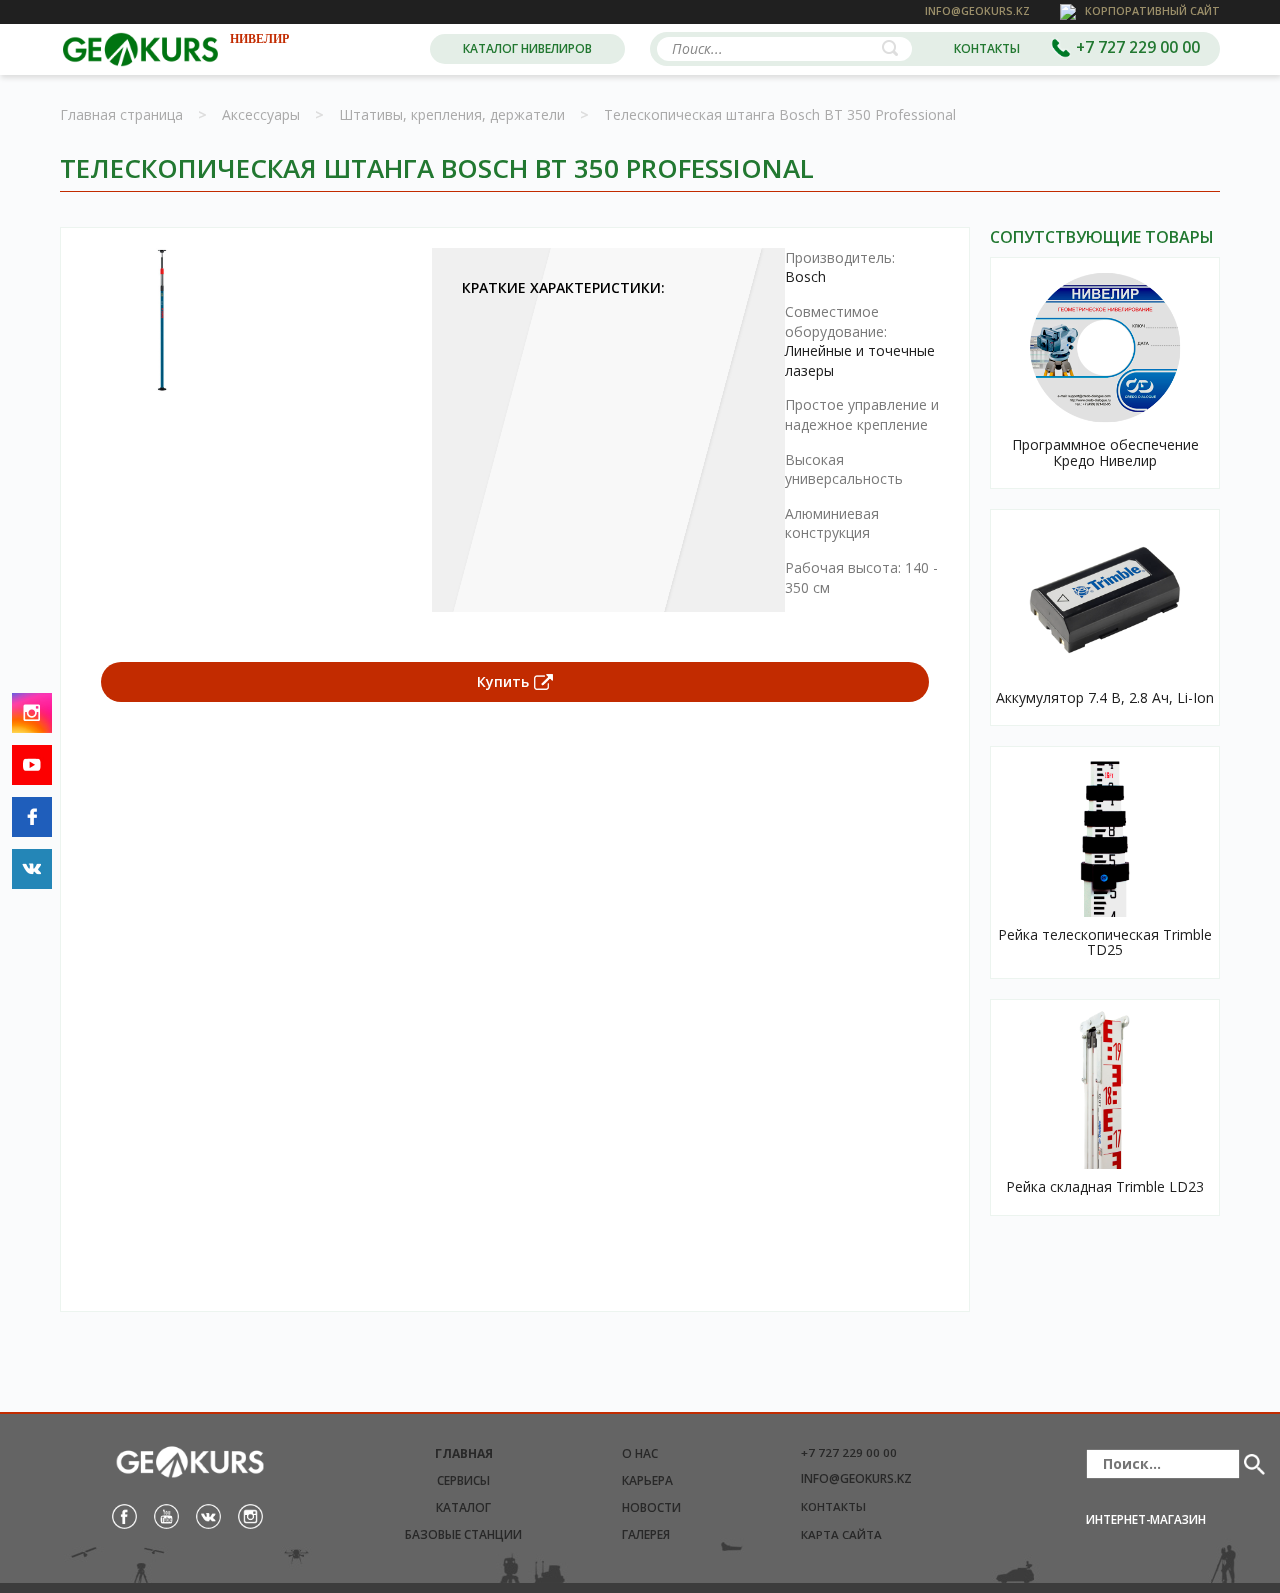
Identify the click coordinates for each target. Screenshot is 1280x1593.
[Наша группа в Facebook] (124, 1515)
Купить (503, 681)
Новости (651, 1507)
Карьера (647, 1480)
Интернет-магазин (1146, 1519)
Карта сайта (841, 1534)
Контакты (987, 48)
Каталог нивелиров (527, 48)
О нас (640, 1453)
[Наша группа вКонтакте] (208, 1515)
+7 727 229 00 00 (849, 1452)
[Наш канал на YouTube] (166, 1515)
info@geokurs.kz (856, 1478)
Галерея (646, 1534)
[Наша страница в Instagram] (250, 1515)
